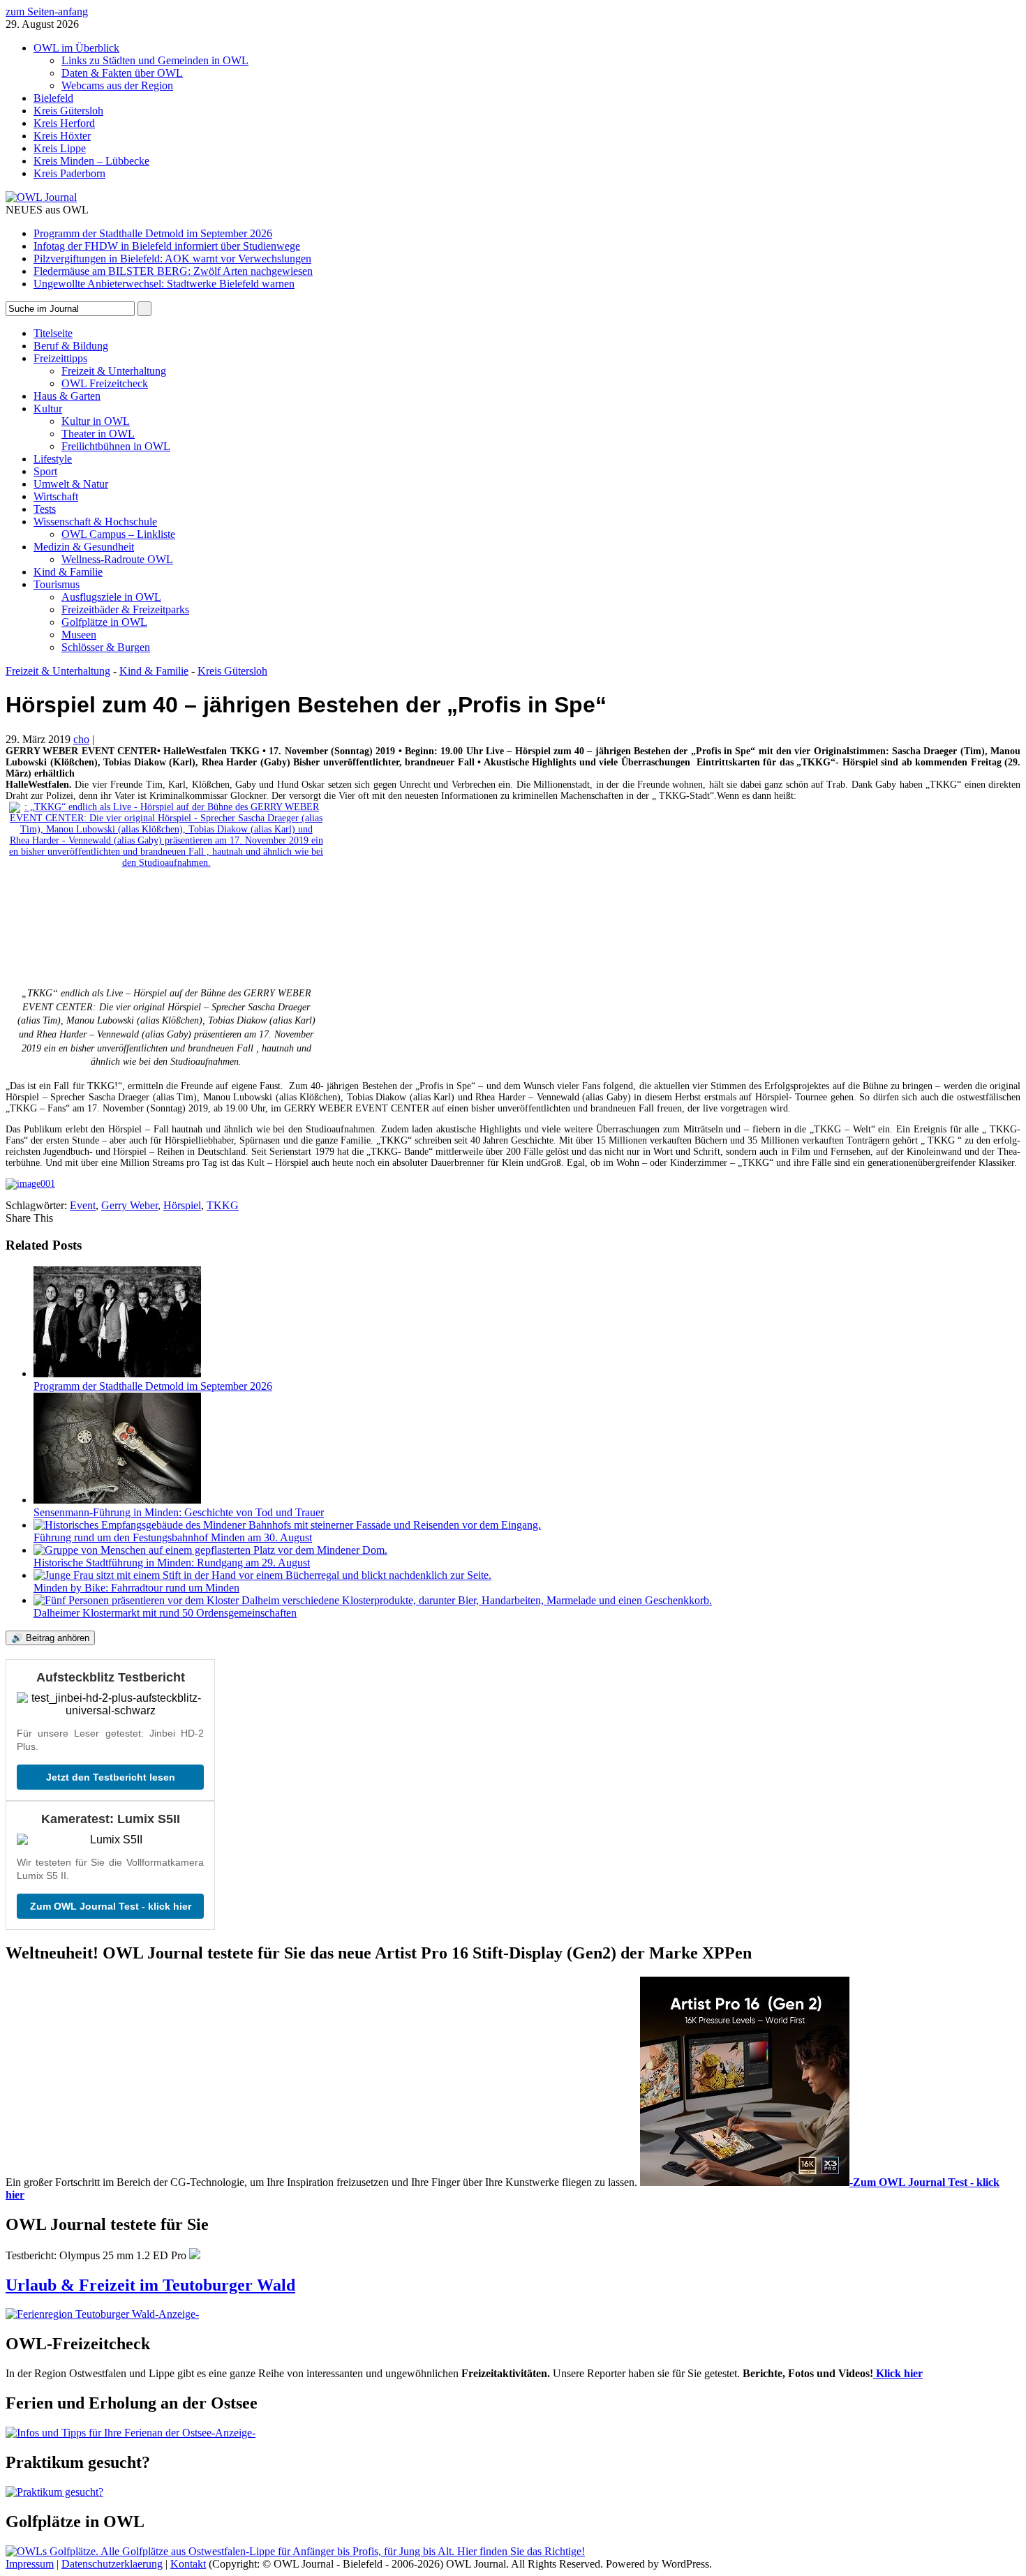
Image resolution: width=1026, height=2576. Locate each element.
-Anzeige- (177, 2314)
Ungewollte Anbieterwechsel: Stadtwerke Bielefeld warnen (164, 284)
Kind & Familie (68, 572)
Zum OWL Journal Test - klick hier (111, 1906)
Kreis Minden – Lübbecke (91, 161)
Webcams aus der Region (117, 85)
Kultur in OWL (96, 421)
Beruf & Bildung (71, 346)
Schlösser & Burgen (106, 647)
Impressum (30, 2564)
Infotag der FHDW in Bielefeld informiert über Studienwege (167, 246)
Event (83, 1205)
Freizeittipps (60, 358)
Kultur (48, 409)
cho (81, 739)
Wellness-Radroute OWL (117, 559)
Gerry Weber (129, 1205)
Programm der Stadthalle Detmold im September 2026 (153, 233)
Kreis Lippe (60, 148)
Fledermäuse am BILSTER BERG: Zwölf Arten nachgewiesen (173, 271)
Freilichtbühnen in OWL (116, 446)
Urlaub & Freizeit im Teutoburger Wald (150, 2285)
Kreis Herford (64, 123)
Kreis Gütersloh (68, 111)
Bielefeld (53, 98)
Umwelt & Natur (71, 484)
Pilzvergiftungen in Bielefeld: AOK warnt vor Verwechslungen (172, 259)
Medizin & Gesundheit (84, 547)
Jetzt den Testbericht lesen (111, 1777)
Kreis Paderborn (69, 173)
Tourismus (57, 584)
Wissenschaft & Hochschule (95, 522)
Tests (45, 509)
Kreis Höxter (62, 136)
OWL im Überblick (76, 48)
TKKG (223, 1205)
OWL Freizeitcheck (105, 383)
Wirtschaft (56, 496)
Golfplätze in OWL (104, 622)
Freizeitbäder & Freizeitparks (125, 609)
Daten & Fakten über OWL (122, 73)
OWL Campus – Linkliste (118, 534)
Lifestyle (53, 459)
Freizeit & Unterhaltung (114, 371)
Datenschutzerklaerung (112, 2564)
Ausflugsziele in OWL (111, 597)
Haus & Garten (67, 396)
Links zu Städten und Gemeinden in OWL (155, 60)
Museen (79, 635)
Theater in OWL (98, 434)
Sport (45, 471)
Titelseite (53, 333)
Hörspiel (182, 1205)
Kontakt (188, 2564)
